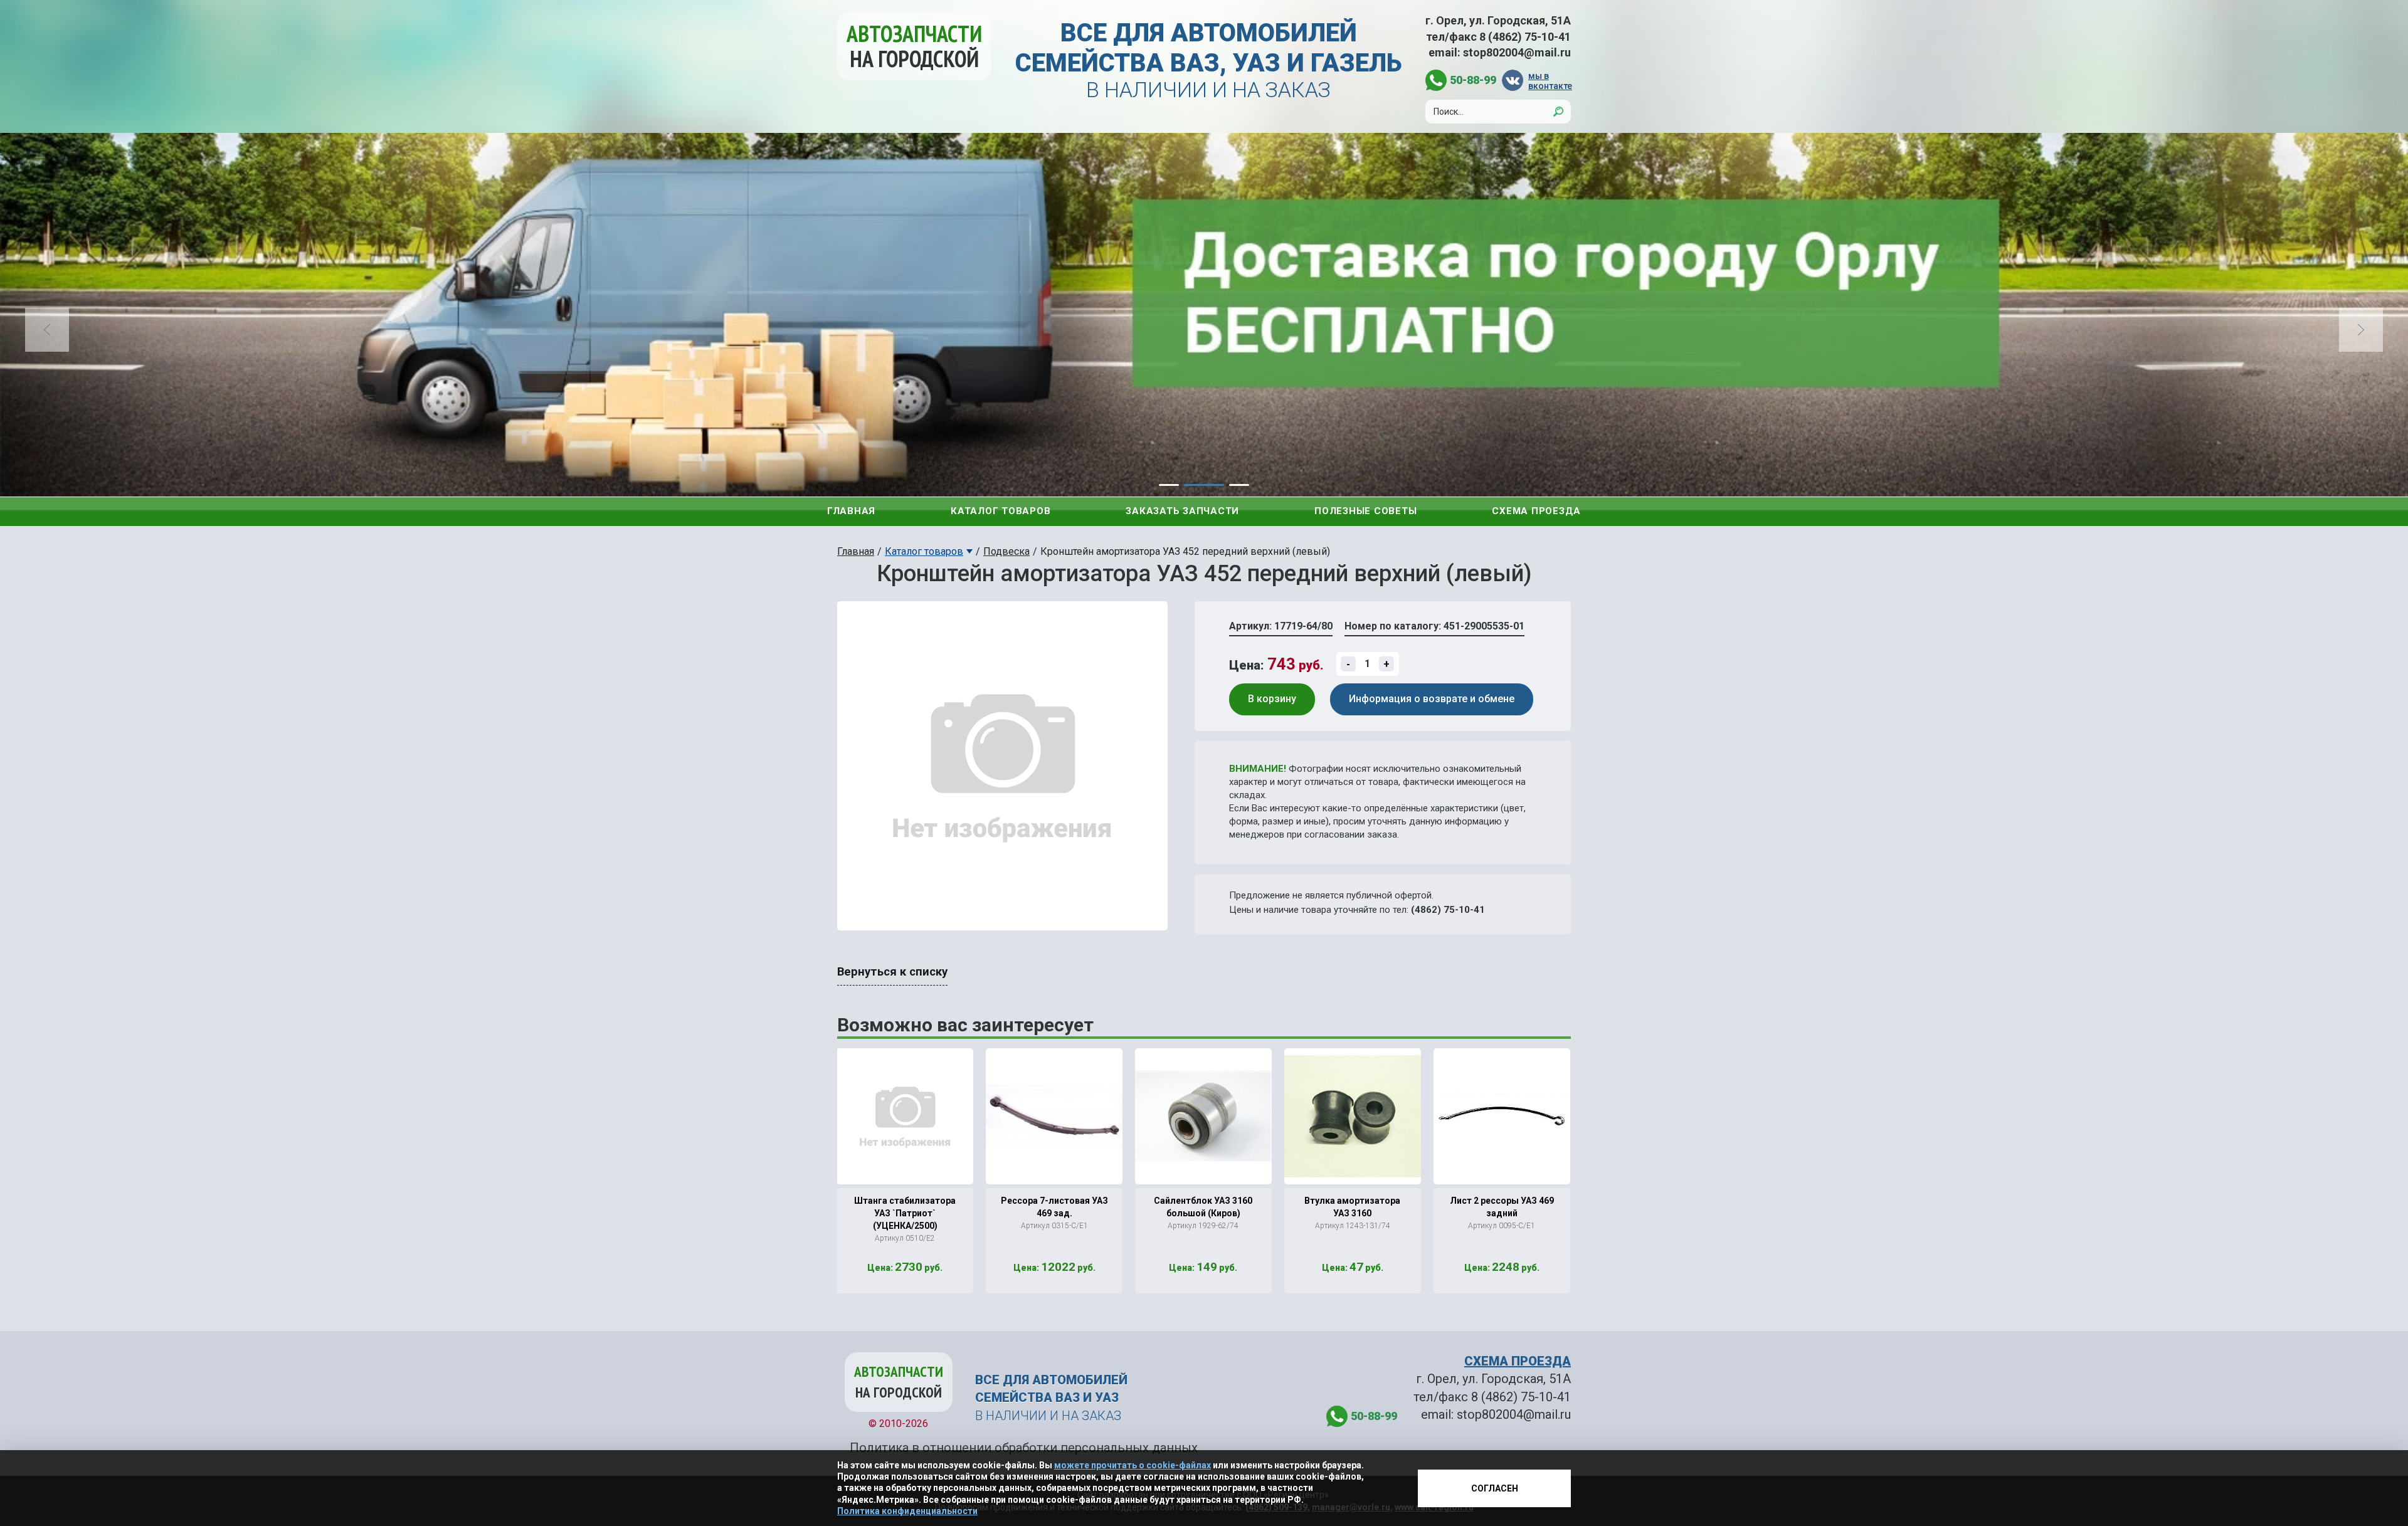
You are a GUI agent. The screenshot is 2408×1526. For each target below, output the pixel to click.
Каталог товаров (1001, 511)
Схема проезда (1536, 511)
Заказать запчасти (1182, 511)
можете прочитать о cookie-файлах (1133, 1465)
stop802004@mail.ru (1517, 52)
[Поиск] (1558, 112)
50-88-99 (1473, 80)
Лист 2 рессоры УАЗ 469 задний (1502, 1207)
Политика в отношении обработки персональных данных (1024, 1448)
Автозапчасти (914, 46)
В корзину (1272, 699)
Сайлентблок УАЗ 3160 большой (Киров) (1203, 1207)
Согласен (1495, 1488)
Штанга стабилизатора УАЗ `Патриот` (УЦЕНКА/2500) (905, 1213)
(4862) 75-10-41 (1448, 910)
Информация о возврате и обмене (1432, 699)
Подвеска (1006, 551)
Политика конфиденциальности (907, 1511)
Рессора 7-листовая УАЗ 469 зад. (1054, 1207)
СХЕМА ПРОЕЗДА (1518, 1361)
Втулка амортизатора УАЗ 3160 (1352, 1207)
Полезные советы (1365, 511)
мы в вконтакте (1550, 81)
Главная (851, 511)
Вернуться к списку (892, 972)
